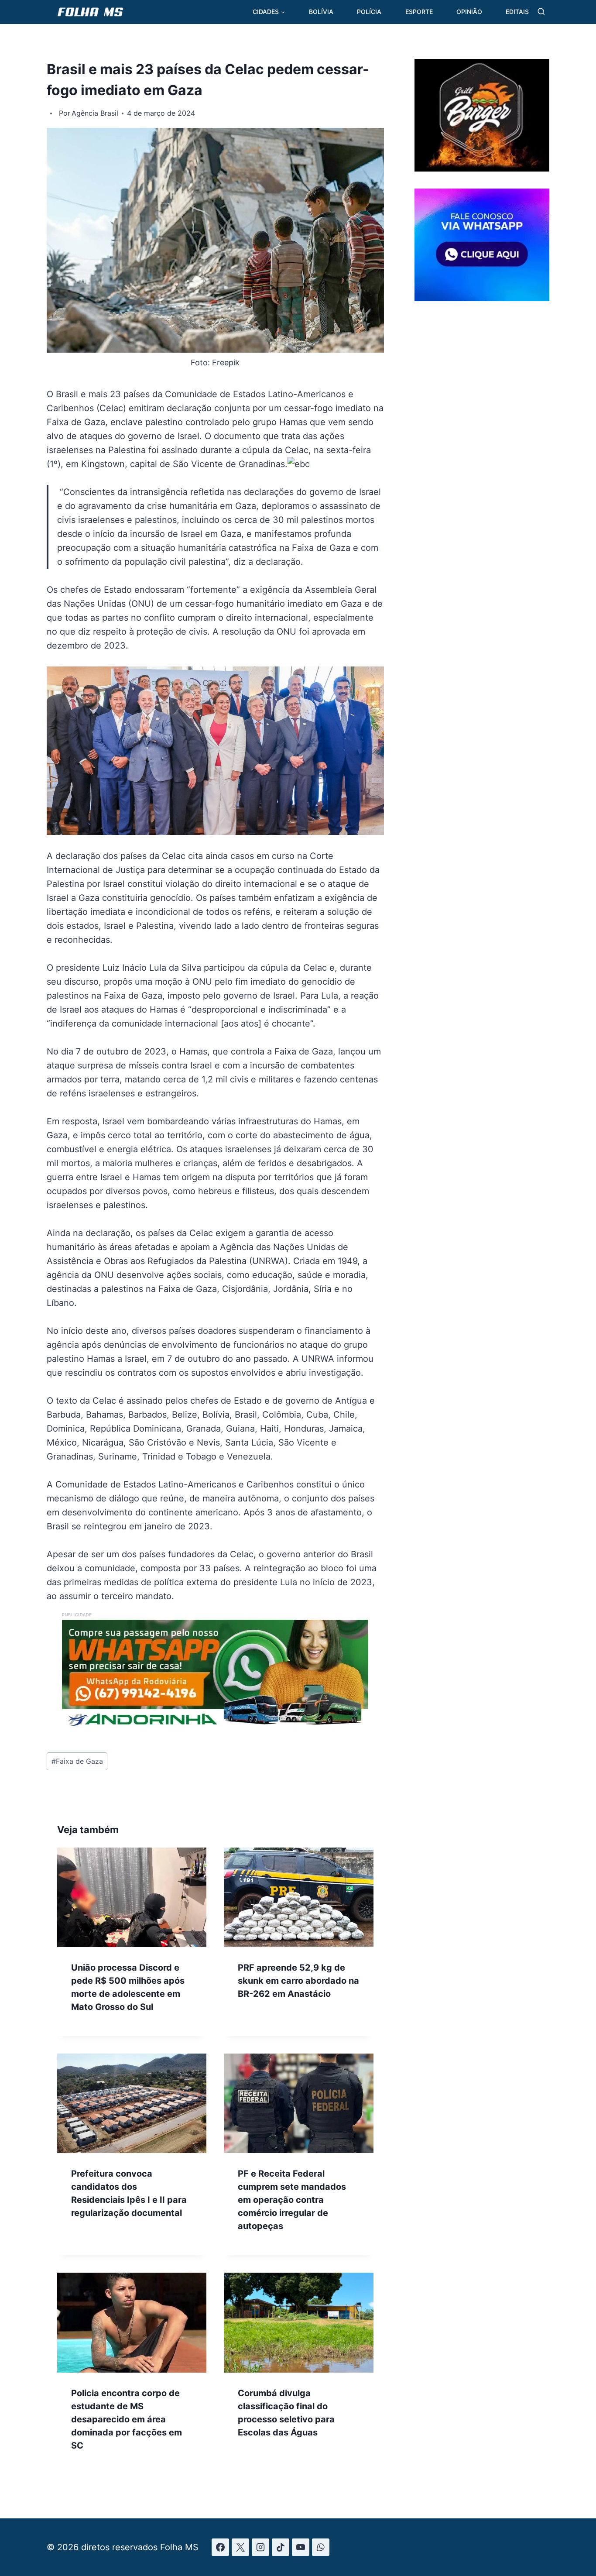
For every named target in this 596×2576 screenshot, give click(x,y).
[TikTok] (281, 2547)
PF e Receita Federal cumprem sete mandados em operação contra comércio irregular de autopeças (292, 2200)
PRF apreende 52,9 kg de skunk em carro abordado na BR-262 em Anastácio (298, 1981)
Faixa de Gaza (77, 1761)
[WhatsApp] (321, 2547)
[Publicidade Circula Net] (482, 298)
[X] (240, 2547)
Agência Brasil (95, 113)
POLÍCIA (369, 12)
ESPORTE (419, 12)
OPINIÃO (469, 12)
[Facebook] (220, 2547)
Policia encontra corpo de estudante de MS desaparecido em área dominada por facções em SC (127, 2419)
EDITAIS (517, 12)
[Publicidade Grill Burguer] (482, 168)
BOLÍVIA (321, 12)
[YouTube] (301, 2547)
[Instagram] (260, 2547)
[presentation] (132, 1897)
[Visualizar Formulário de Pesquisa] (541, 12)
